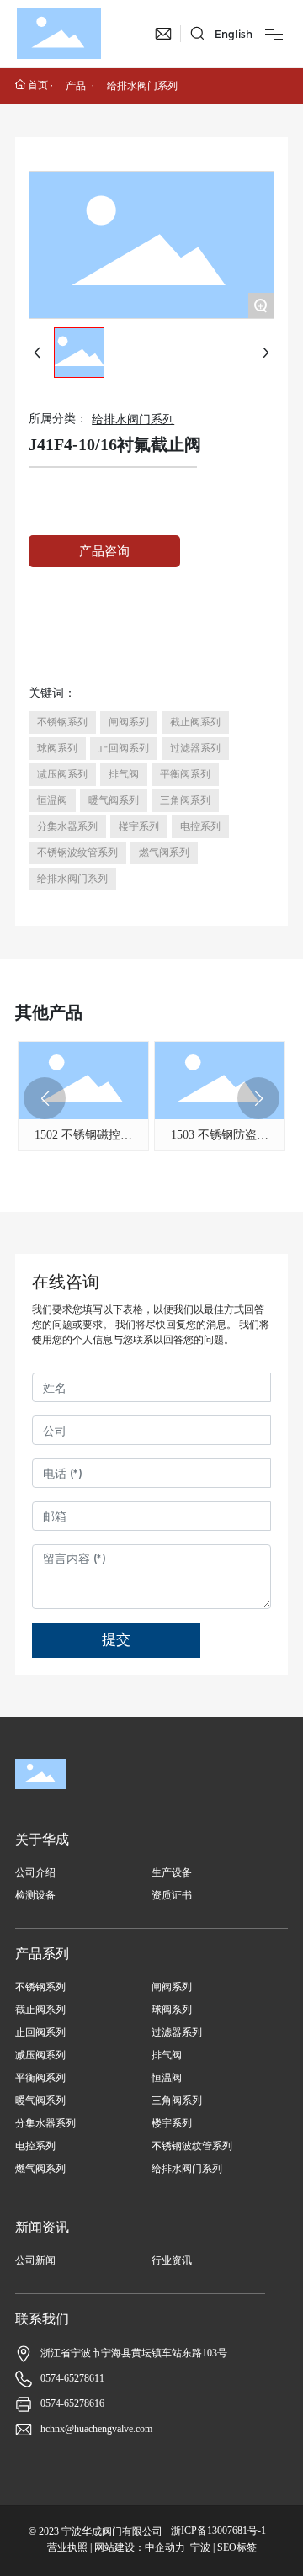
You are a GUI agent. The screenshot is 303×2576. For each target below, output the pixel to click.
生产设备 (172, 1872)
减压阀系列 (40, 2055)
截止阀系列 (40, 2010)
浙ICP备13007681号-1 (218, 2531)
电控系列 (35, 2146)
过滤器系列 (177, 2032)
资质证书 (172, 1895)
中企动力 (165, 2547)
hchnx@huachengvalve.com (96, 2429)
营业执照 (67, 2547)
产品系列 (42, 1954)
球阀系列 (172, 2010)
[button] (45, 1098)
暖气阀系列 (40, 2101)
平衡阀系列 (40, 2078)
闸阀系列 (172, 1987)
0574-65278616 (72, 2403)
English (234, 34)
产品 (76, 85)
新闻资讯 (42, 2227)
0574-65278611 (72, 2378)
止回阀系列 (40, 2032)
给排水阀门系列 (142, 85)
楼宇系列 (172, 2123)
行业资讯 (172, 2260)
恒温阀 (167, 2078)
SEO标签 (237, 2547)
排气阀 (167, 2055)
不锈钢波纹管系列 (192, 2146)
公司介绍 (35, 1872)
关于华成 (42, 1839)
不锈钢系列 (40, 1987)
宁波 (200, 2547)
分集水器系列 (45, 2123)
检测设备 (35, 1895)
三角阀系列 (177, 2101)
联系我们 (42, 2319)
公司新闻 (35, 2260)
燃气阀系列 (40, 2169)
